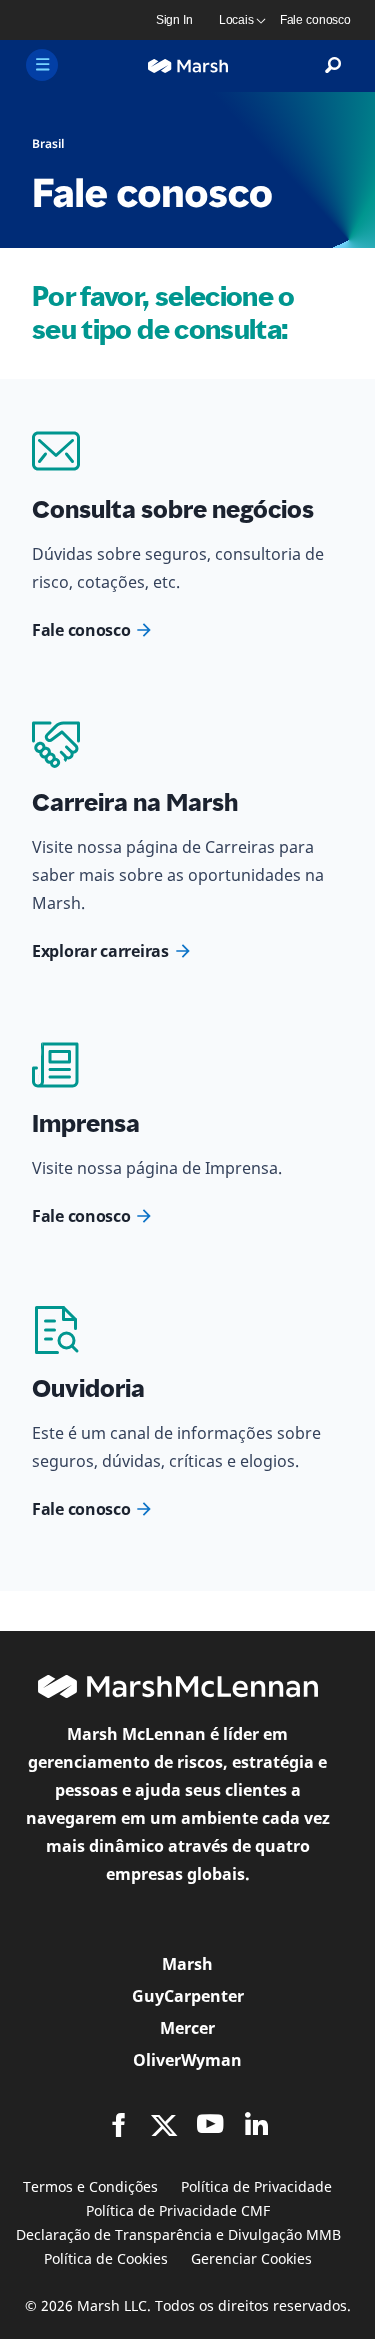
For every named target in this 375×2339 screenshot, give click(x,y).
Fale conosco (81, 630)
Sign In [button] (174, 20)
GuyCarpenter (188, 1996)
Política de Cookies (106, 2258)
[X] (164, 2124)
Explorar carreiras (100, 951)
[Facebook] (119, 2125)
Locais (236, 20)
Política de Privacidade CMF (178, 2210)
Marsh (187, 1964)
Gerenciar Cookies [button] (251, 2258)
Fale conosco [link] (315, 20)
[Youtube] (210, 2124)
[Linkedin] (256, 2124)
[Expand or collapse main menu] (42, 65)
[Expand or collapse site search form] (333, 66)
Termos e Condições (90, 2186)
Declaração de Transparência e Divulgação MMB (178, 2234)
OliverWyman (187, 2060)
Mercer (187, 2028)
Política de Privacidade (256, 2186)
